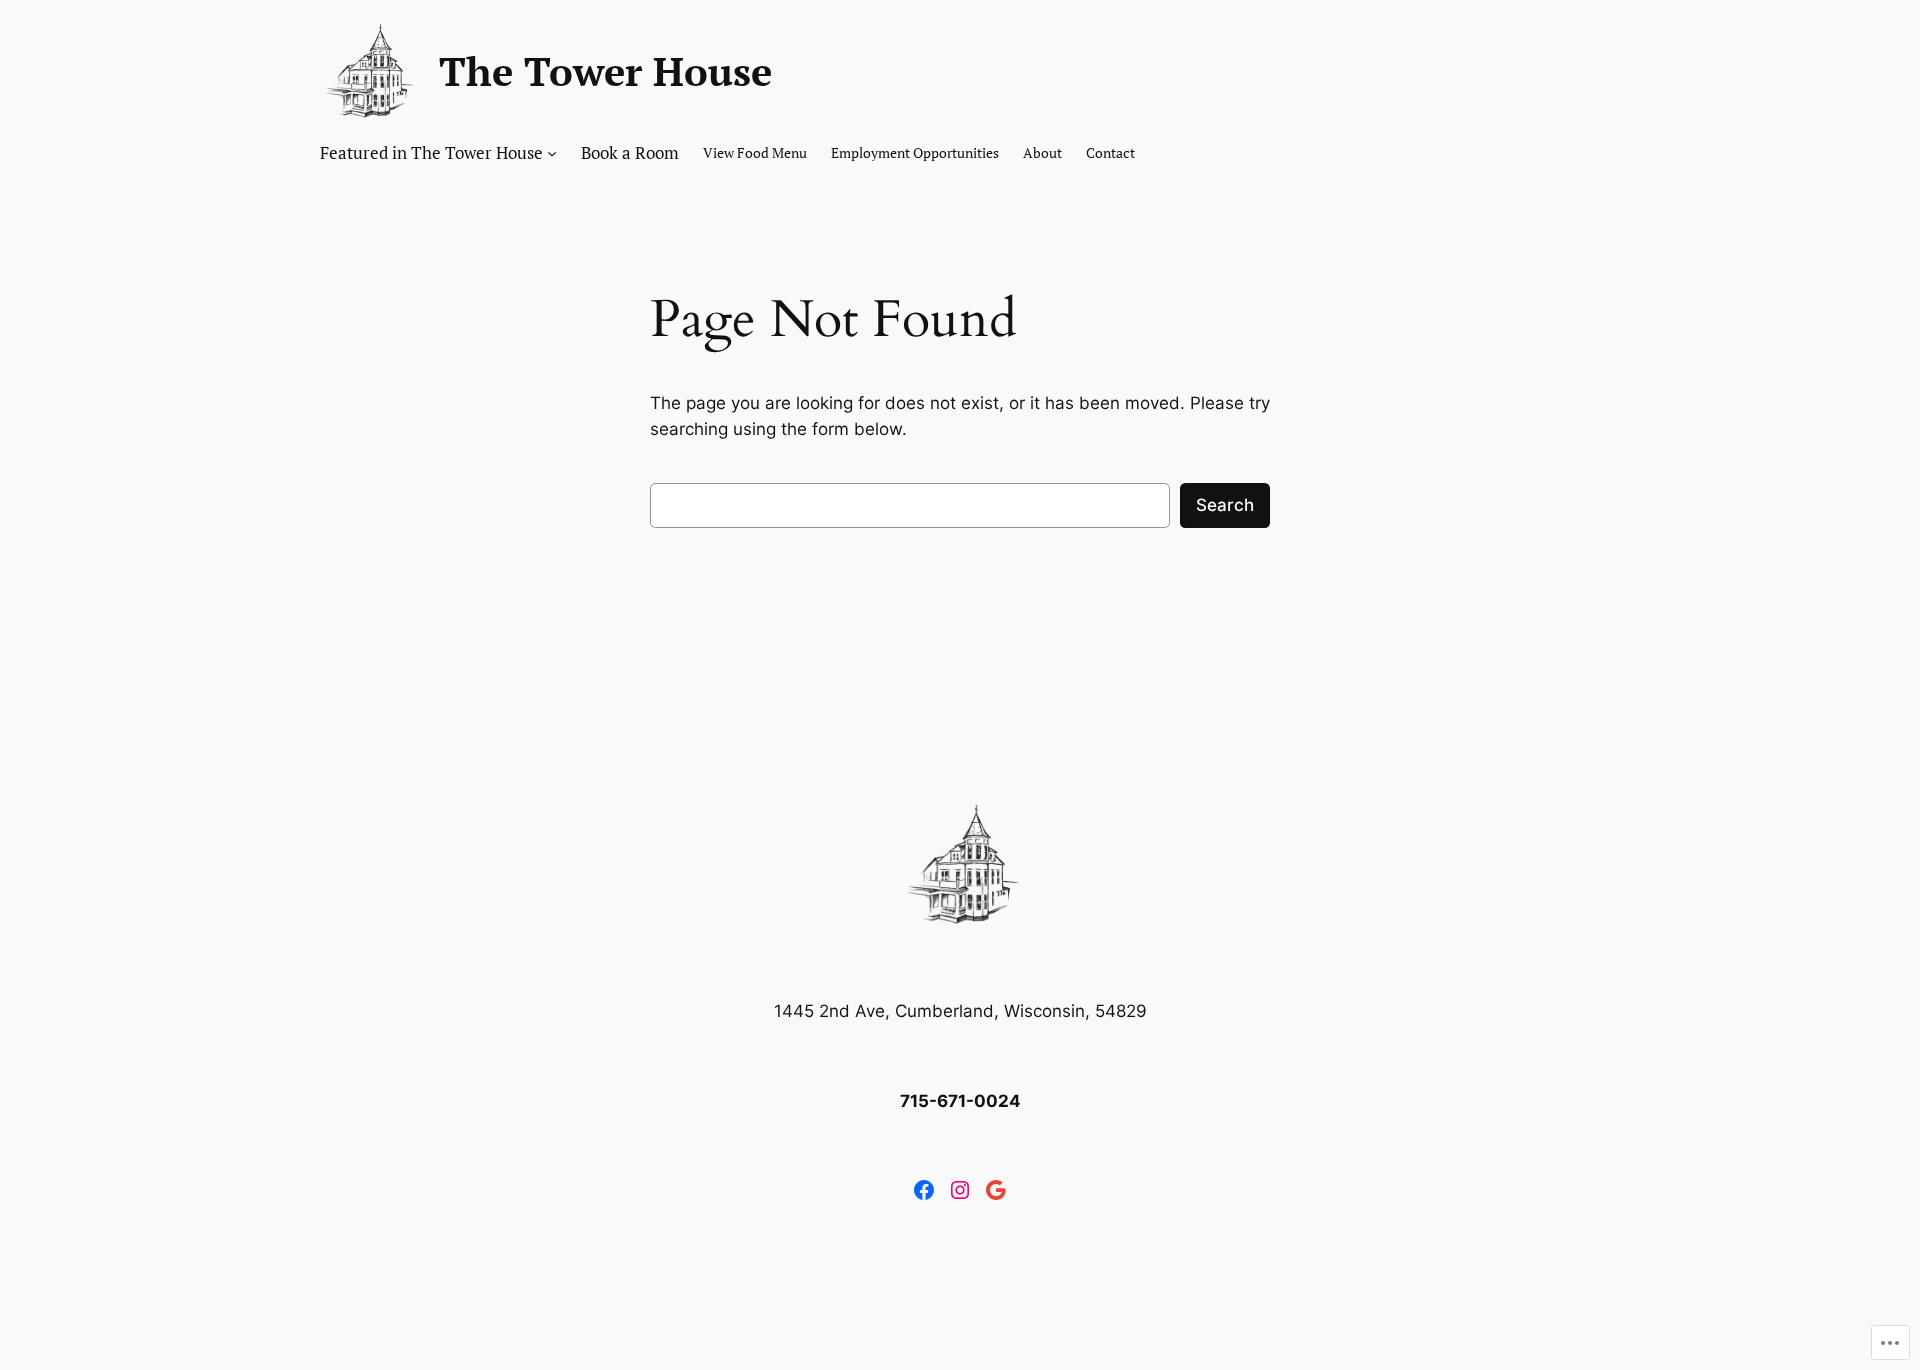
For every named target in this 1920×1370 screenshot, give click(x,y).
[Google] (996, 1190)
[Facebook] (924, 1190)
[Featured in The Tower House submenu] (552, 153)
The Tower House (605, 70)
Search (1225, 505)
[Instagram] (960, 1190)
